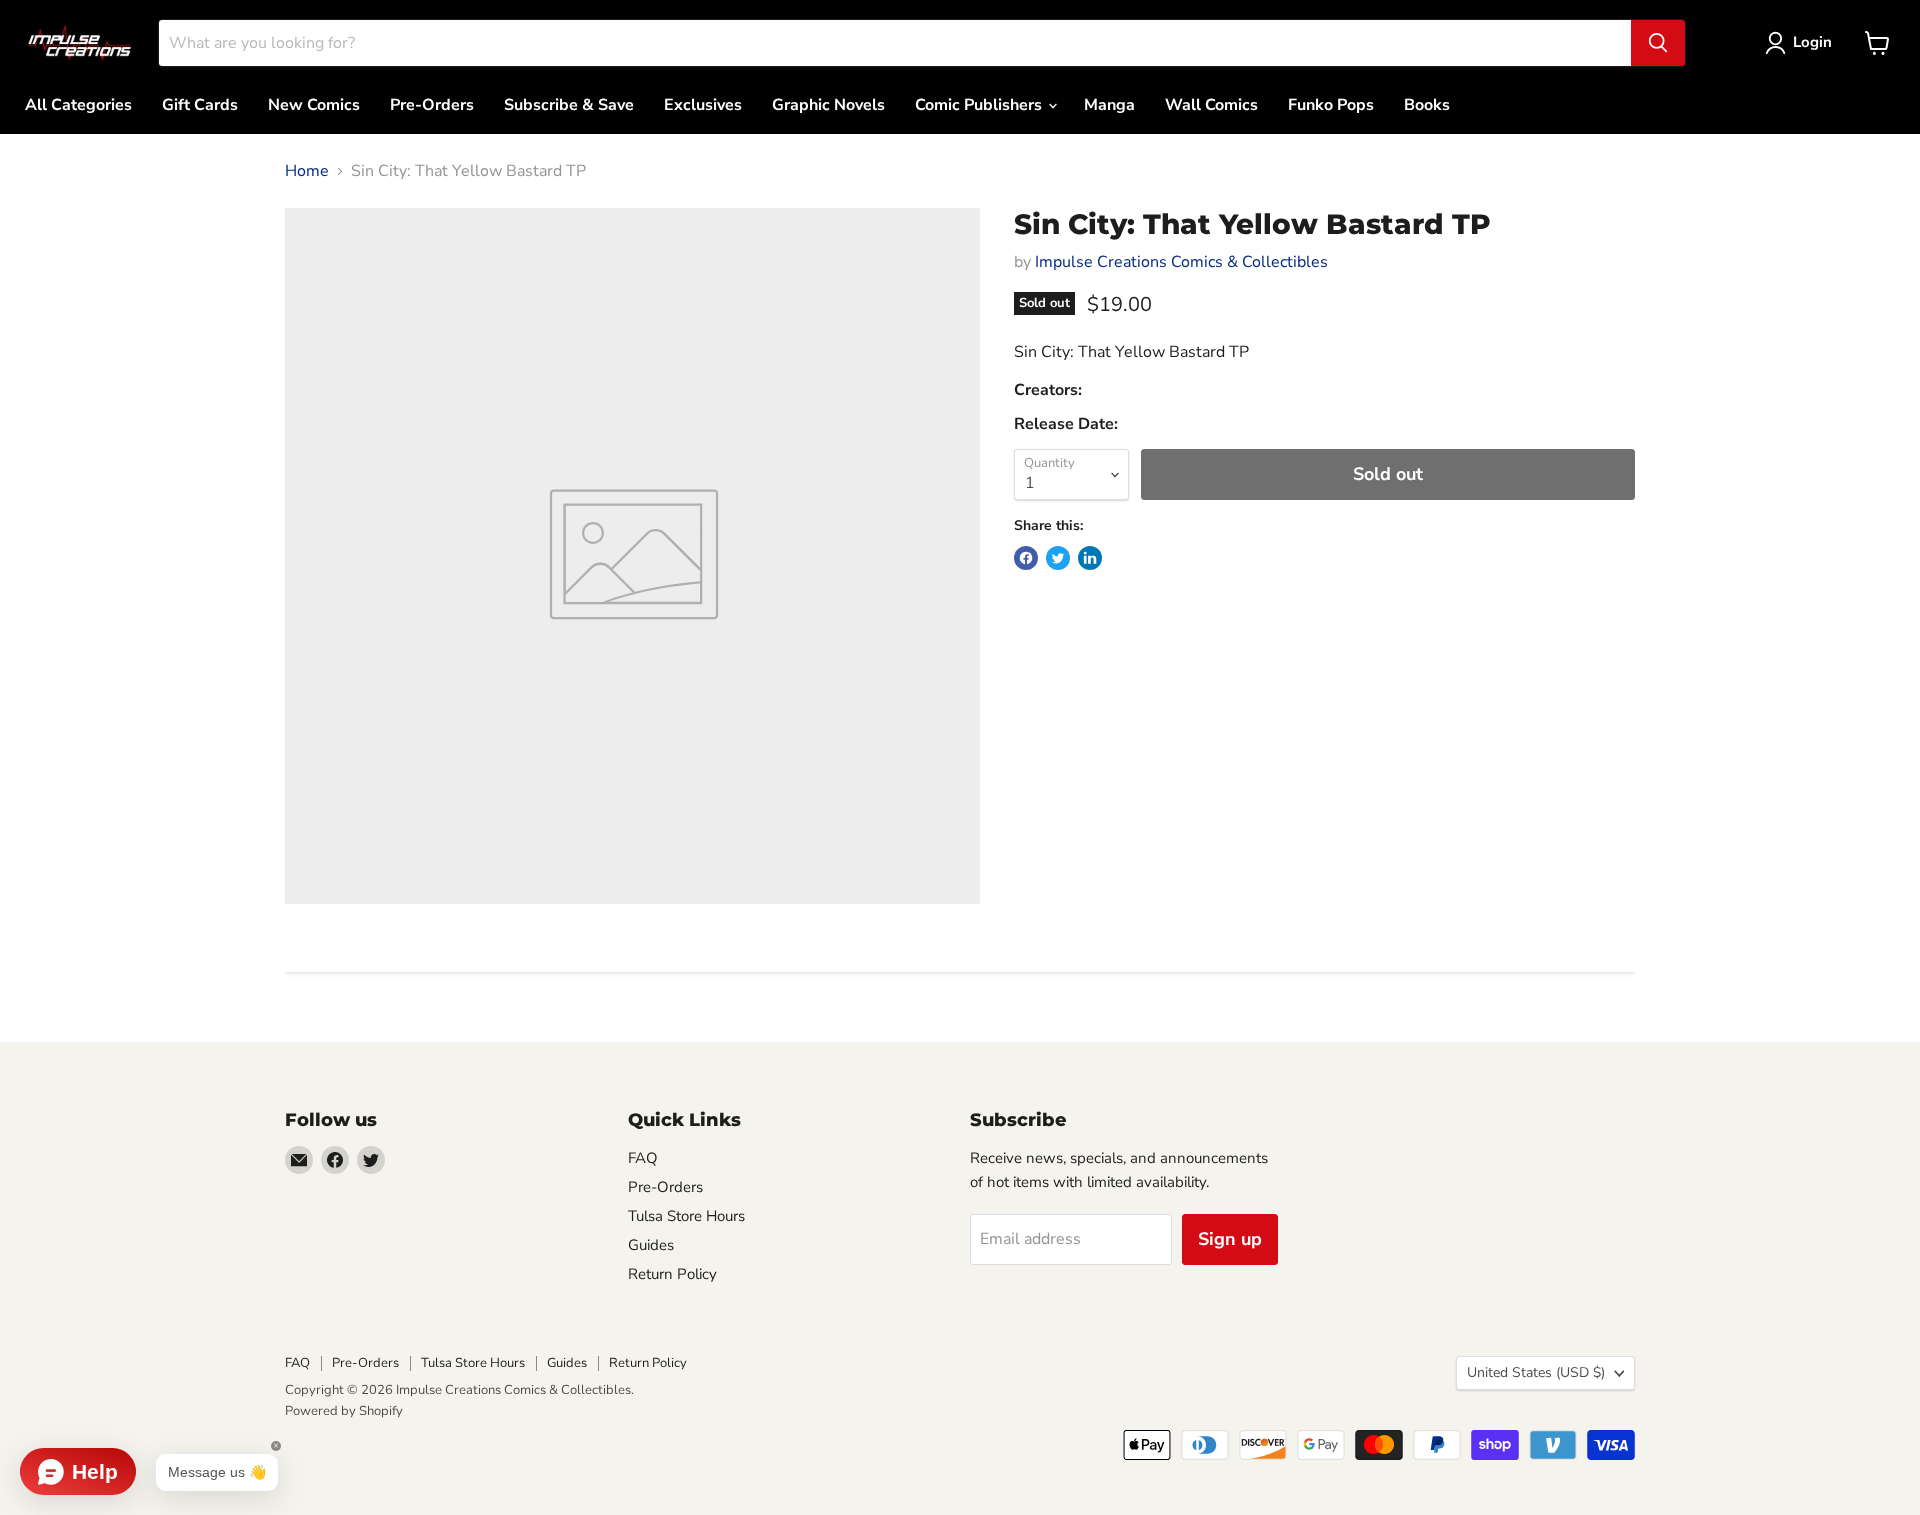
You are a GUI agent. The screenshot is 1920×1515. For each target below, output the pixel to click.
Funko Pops (1331, 105)
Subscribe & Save (569, 105)
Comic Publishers (980, 105)
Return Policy (672, 1274)
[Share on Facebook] (1026, 558)
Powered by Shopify (344, 1411)
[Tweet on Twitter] (1058, 558)
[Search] (1658, 43)
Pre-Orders (432, 105)
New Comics (314, 105)
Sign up (1230, 1239)
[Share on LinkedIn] (1090, 558)
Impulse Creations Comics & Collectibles (1181, 262)
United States (1536, 1372)
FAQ (643, 1158)
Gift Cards (200, 105)
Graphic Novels (828, 105)
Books (1427, 105)
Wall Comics (1211, 105)
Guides (651, 1245)
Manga (1109, 105)
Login (1812, 42)
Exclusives (703, 105)
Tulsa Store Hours (686, 1216)
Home (307, 171)
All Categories (78, 105)
